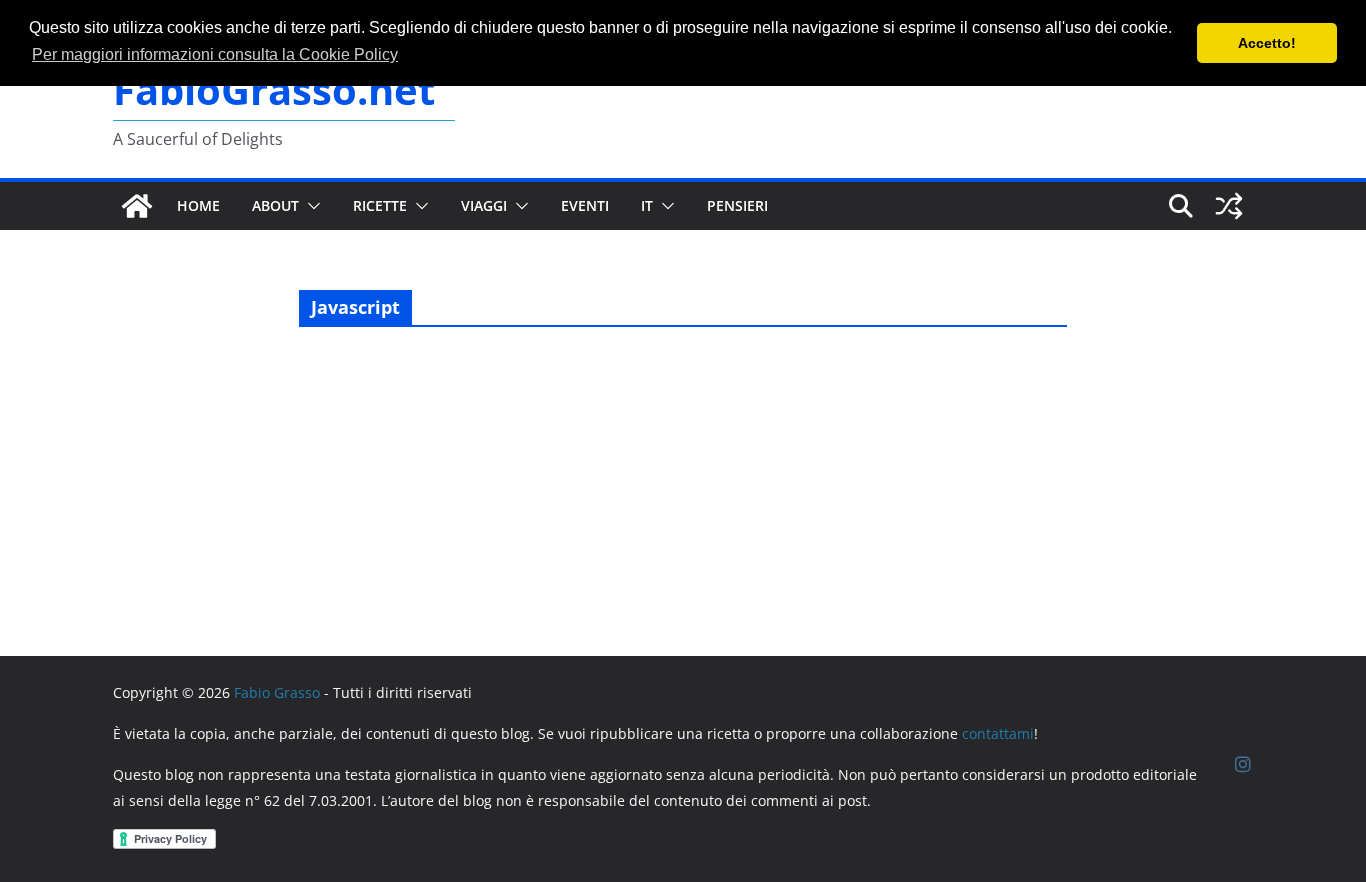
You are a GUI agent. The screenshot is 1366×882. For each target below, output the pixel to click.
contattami (998, 733)
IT (647, 205)
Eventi (585, 205)
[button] (310, 206)
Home (198, 205)
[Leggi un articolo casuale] (1229, 206)
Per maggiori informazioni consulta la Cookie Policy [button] (215, 54)
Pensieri (737, 205)
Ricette (380, 205)
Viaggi (484, 205)
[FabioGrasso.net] (137, 206)
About (275, 205)
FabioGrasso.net (274, 89)
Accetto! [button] (1267, 43)
